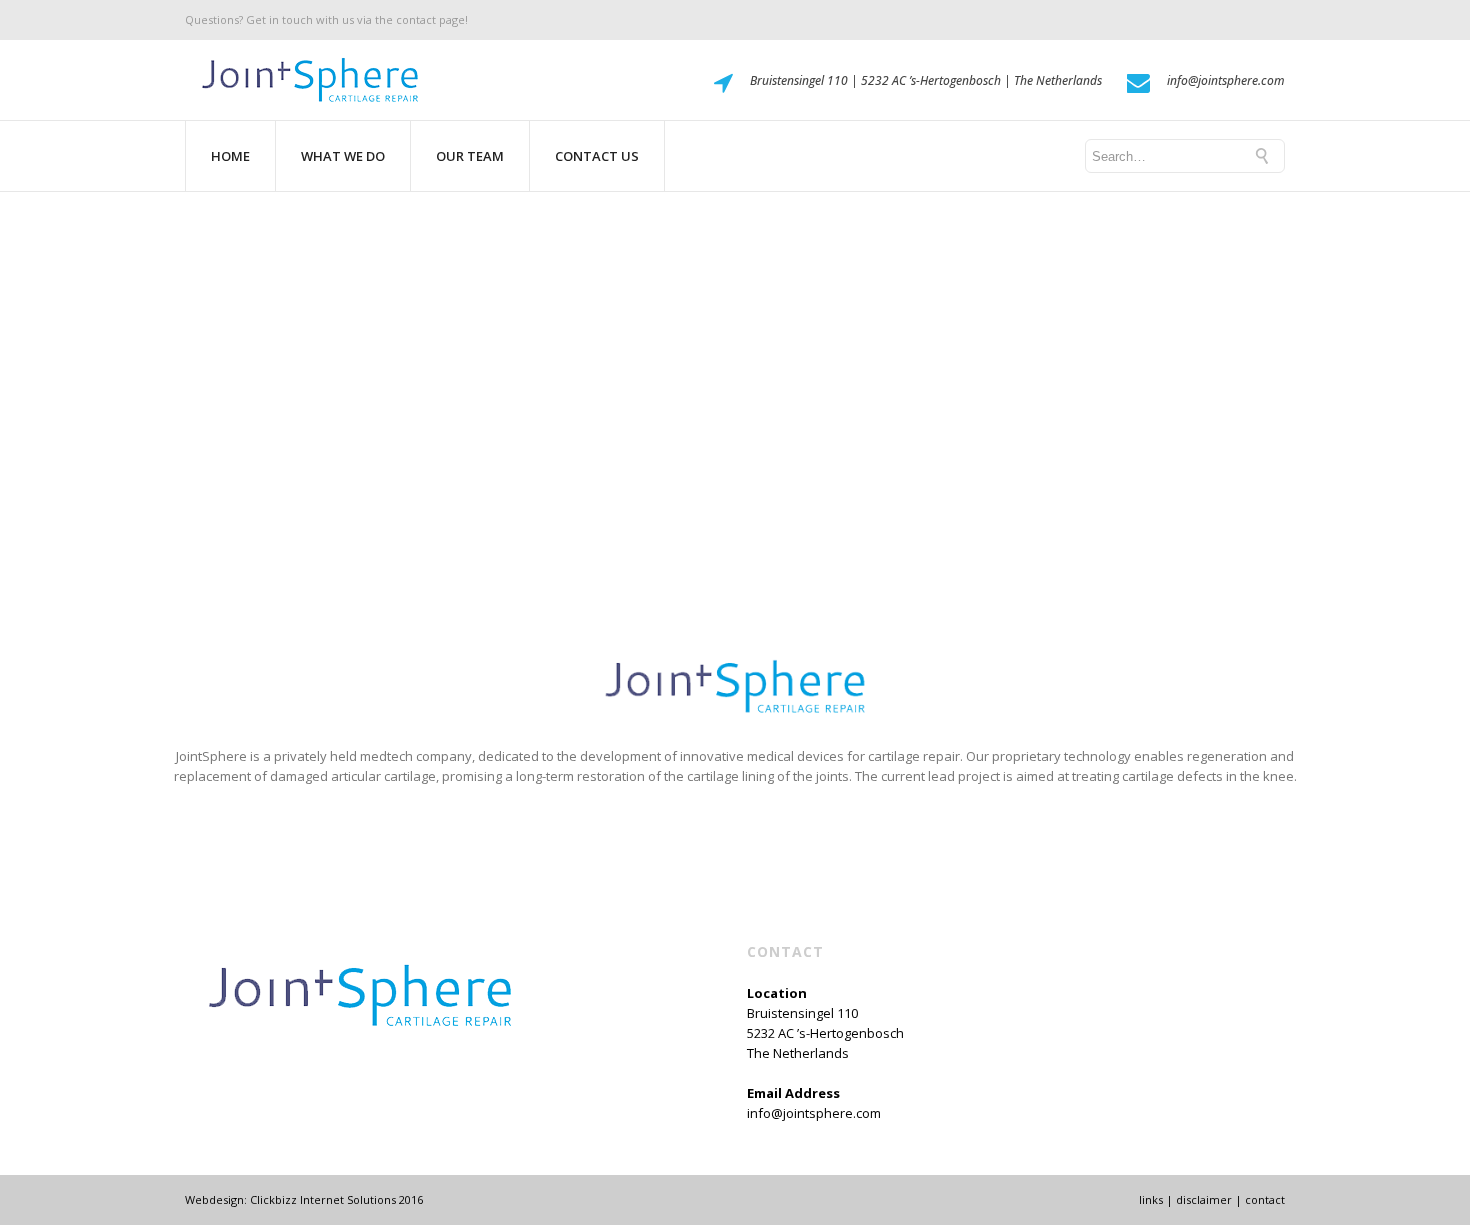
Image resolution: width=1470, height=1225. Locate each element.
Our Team (470, 156)
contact (1265, 1199)
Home (230, 156)
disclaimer (1204, 1199)
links (1151, 1199)
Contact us (597, 156)
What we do (343, 156)
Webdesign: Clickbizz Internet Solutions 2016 (304, 1199)
